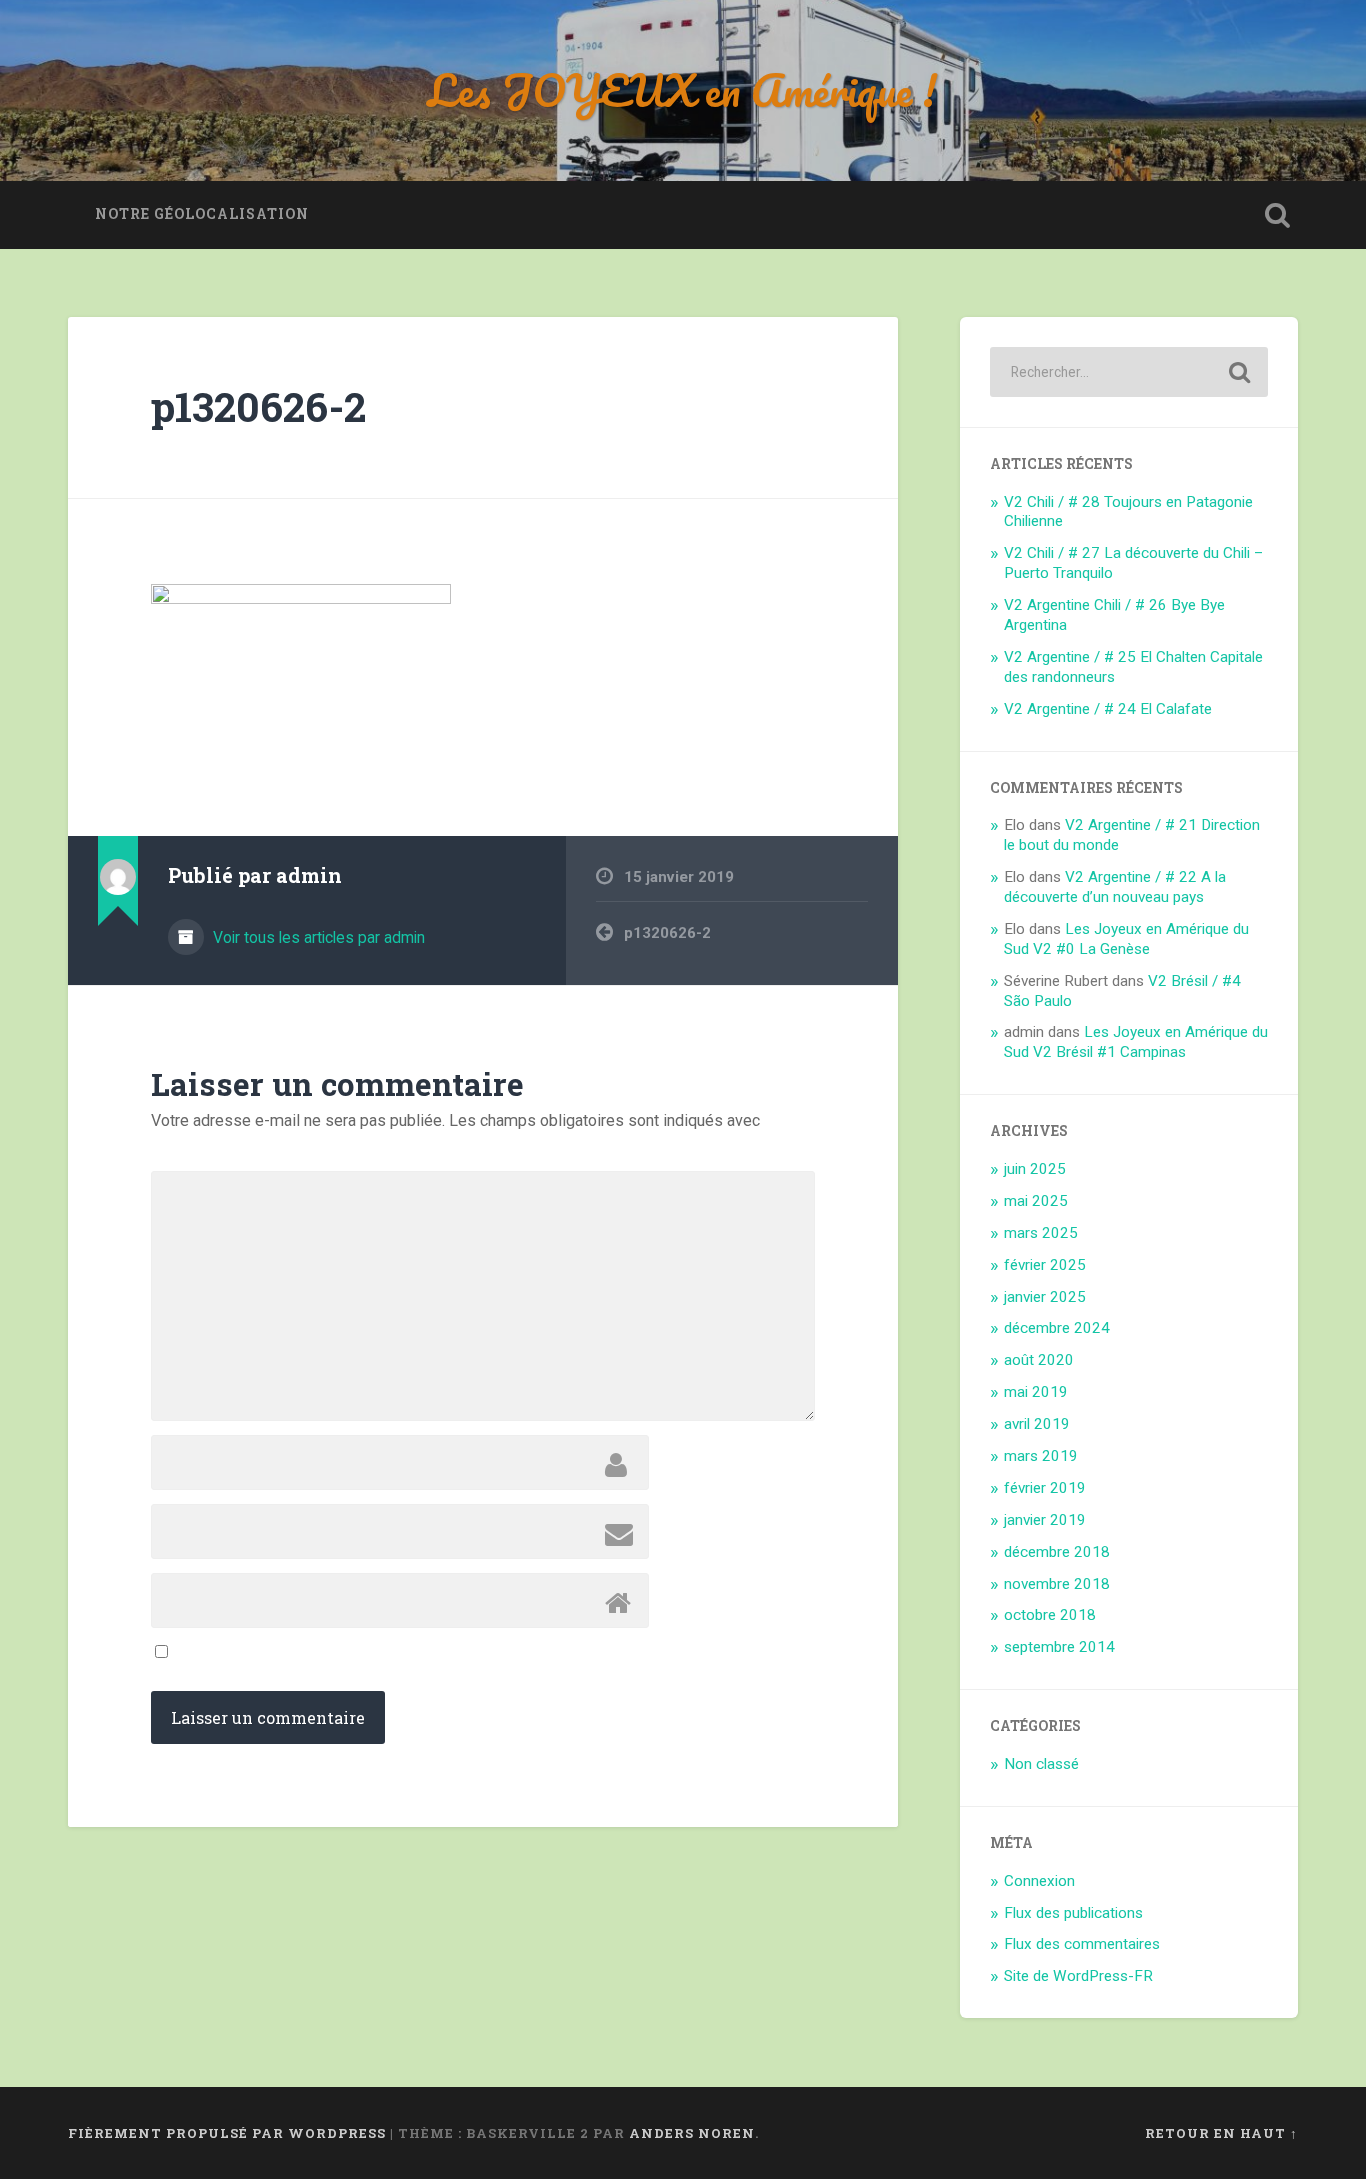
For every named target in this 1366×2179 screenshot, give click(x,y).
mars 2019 (1041, 1456)
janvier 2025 (1045, 1297)
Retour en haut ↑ (1221, 2133)
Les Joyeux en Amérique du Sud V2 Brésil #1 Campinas (1136, 1042)
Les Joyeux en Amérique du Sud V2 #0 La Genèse (1126, 939)
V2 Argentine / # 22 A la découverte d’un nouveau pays (1115, 887)
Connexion (1039, 1881)
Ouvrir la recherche (1278, 215)
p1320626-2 (258, 406)
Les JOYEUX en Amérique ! (682, 89)
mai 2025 (1036, 1201)
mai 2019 (1036, 1392)
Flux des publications (1073, 1913)
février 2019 (1045, 1488)
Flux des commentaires (1082, 1944)
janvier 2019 (1045, 1520)
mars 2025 (1041, 1233)
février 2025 (1045, 1265)
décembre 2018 (1057, 1552)
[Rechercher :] (1129, 372)
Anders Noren (692, 2133)
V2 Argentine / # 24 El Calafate (1108, 709)
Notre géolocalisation (202, 214)
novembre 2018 (1057, 1584)
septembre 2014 (1059, 1647)
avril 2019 (1037, 1424)
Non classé (1041, 1764)
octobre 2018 (1050, 1615)
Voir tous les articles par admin (317, 937)
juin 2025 (1035, 1169)
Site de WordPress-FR (1078, 1976)
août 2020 (1039, 1360)
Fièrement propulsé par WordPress (227, 2133)
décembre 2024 (1057, 1328)
